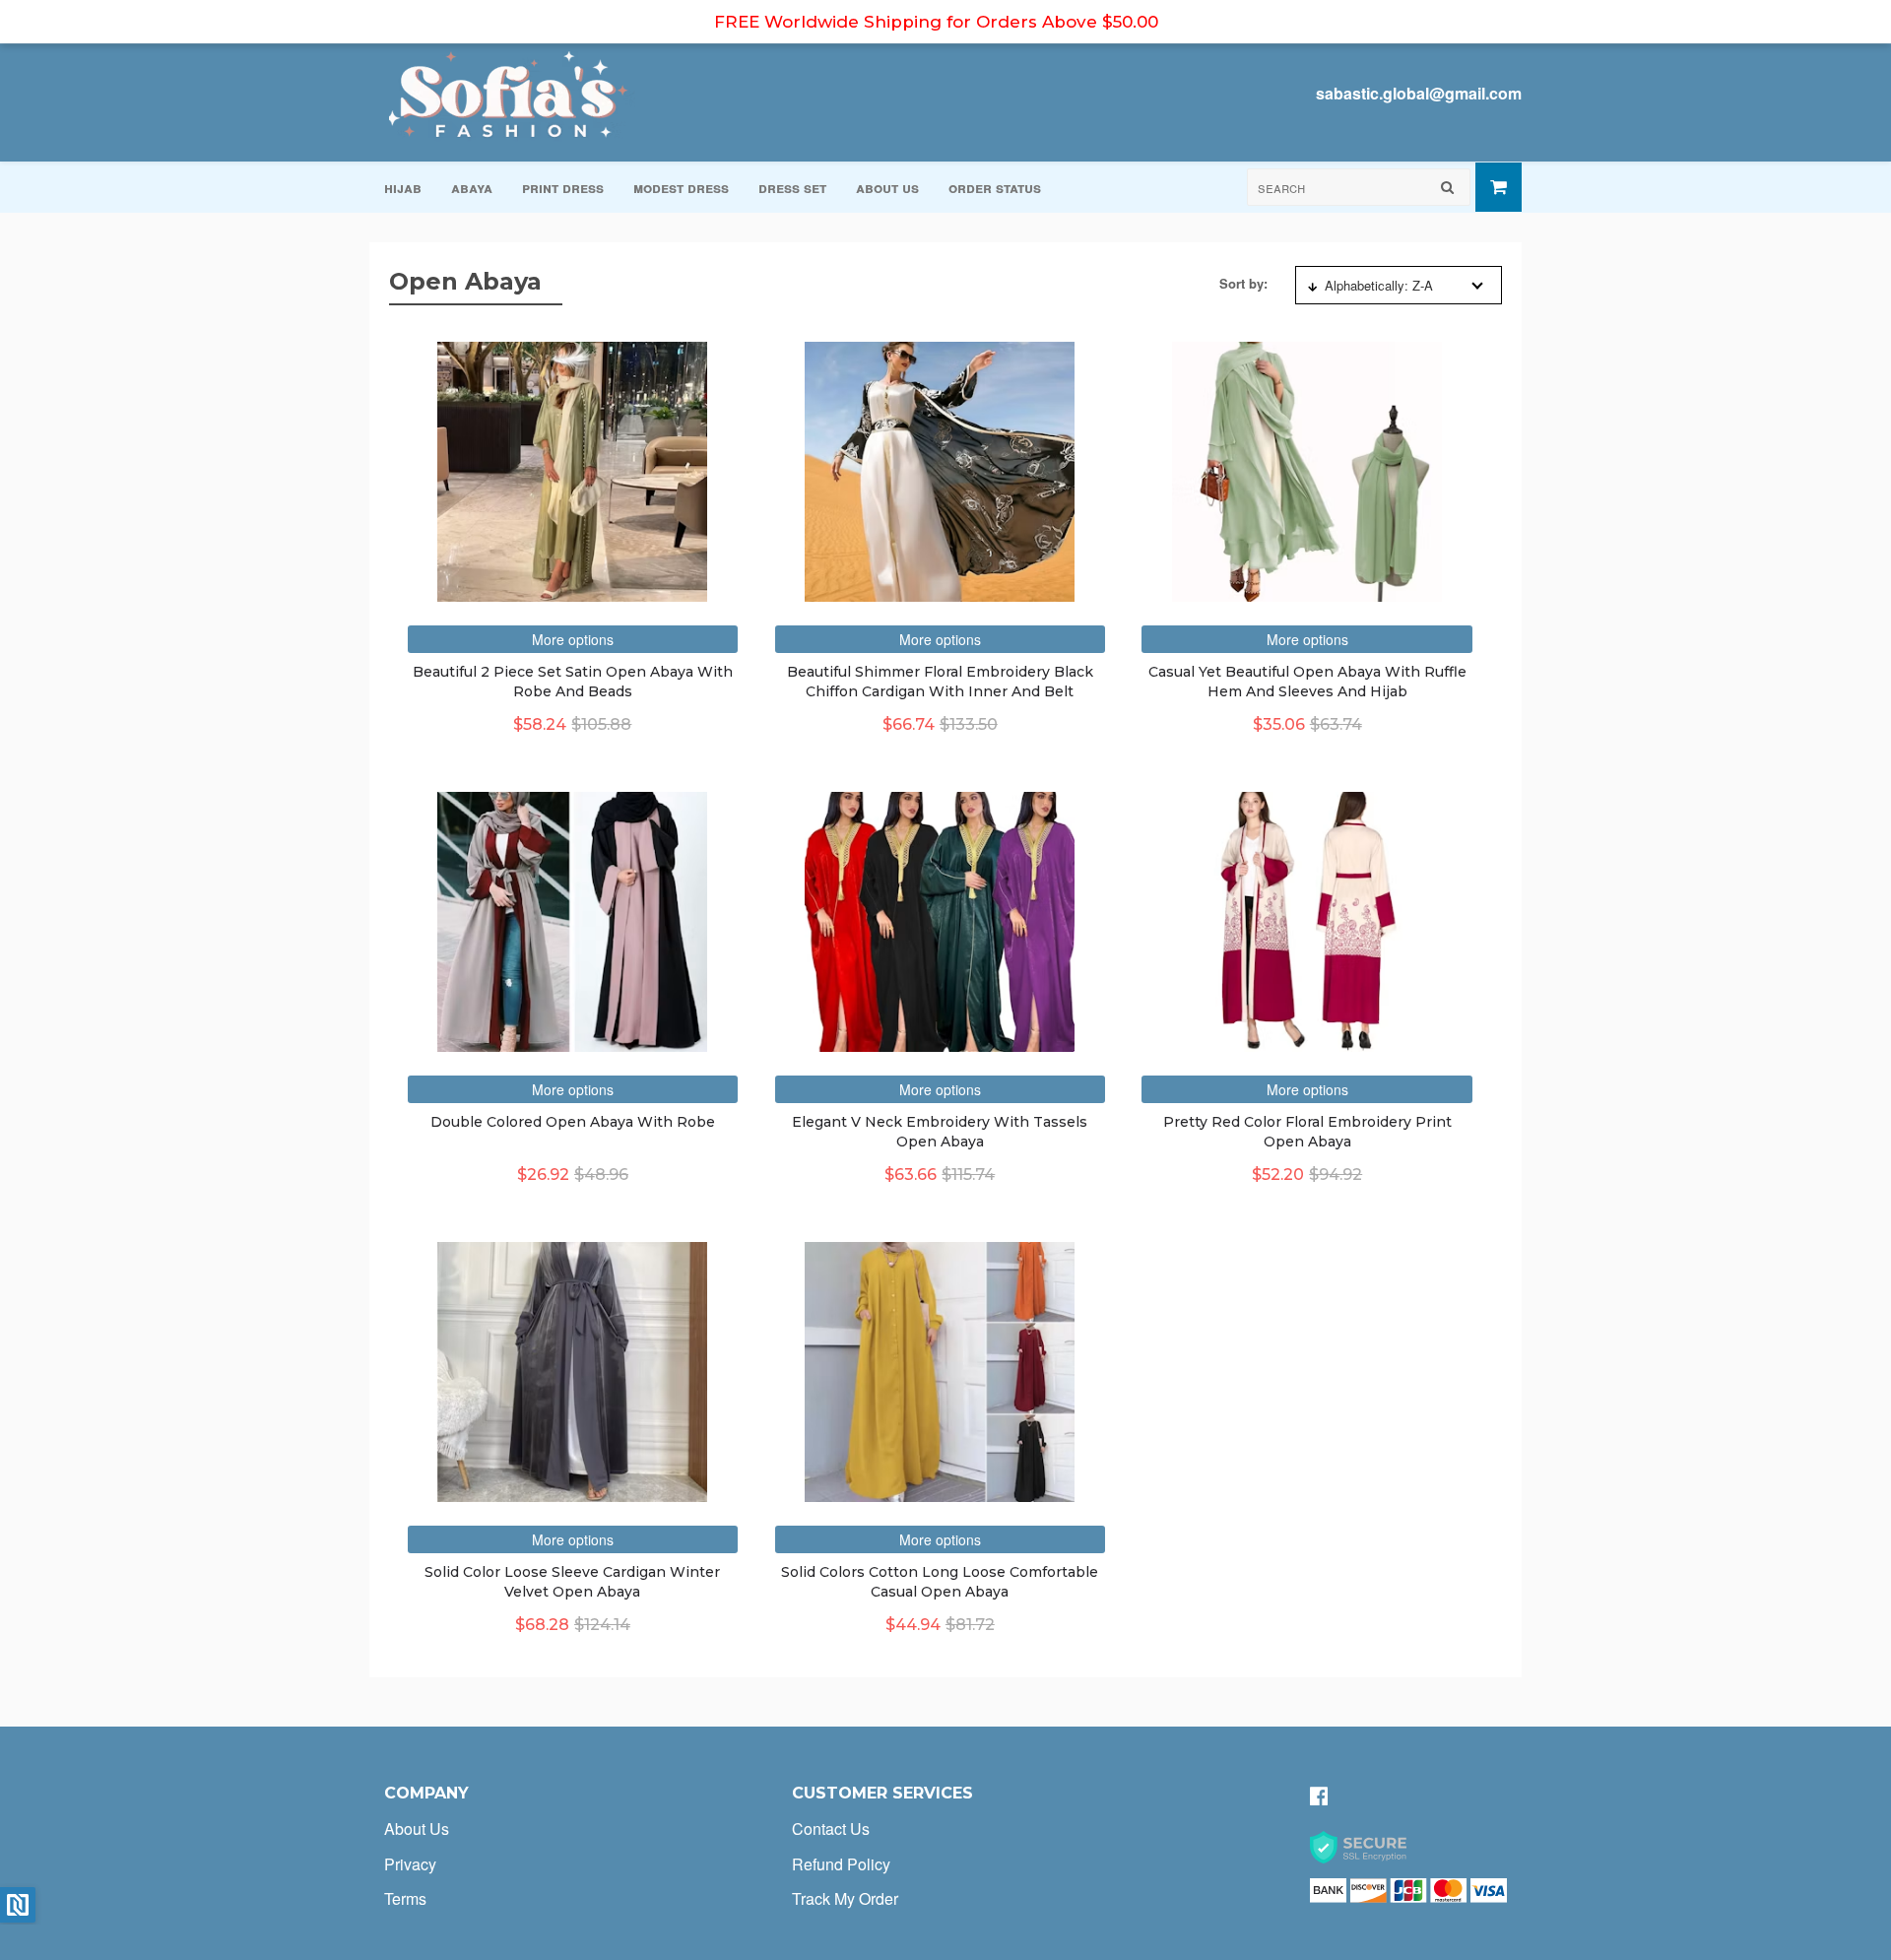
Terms (405, 1898)
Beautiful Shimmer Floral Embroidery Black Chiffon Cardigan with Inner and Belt (940, 682)
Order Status (995, 187)
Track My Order (845, 1898)
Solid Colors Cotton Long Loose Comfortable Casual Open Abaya (940, 1582)
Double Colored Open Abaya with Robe (573, 1122)
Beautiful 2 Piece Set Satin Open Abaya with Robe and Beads (573, 682)
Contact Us (831, 1829)
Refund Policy (841, 1864)
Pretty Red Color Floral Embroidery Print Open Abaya (1307, 1132)
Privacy (410, 1864)
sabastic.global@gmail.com (1419, 93)
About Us (887, 187)
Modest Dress (681, 187)
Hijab (403, 187)
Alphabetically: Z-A (1379, 285)
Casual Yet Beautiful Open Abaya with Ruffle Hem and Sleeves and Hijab (1307, 682)
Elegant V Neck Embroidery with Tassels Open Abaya (940, 1132)
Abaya (472, 187)
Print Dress (563, 187)
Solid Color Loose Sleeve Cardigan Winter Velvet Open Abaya (572, 1582)
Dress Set (792, 187)
